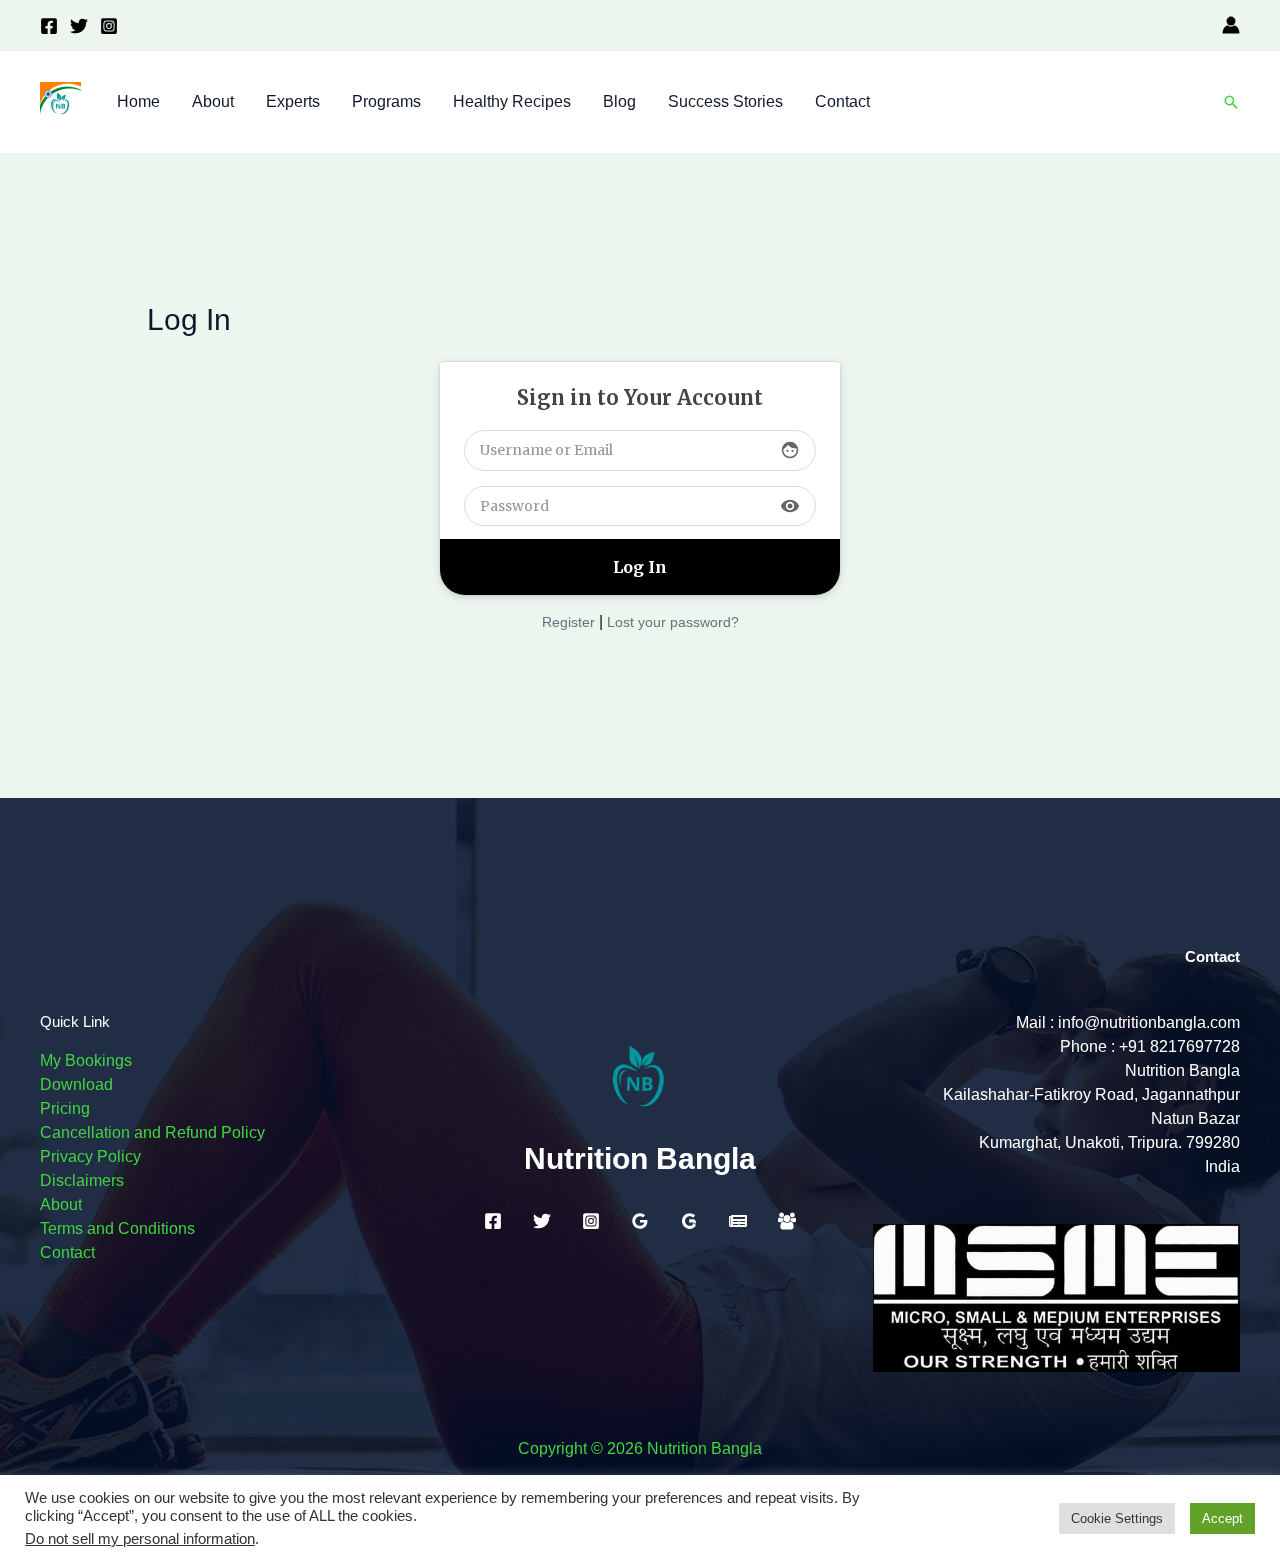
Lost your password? (673, 622)
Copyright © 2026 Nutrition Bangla (640, 1448)
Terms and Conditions (117, 1228)
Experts (293, 101)
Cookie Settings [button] (1117, 1518)
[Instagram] (109, 26)
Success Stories (725, 101)
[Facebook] (49, 26)
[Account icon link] (1231, 25)
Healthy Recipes (512, 101)
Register (568, 622)
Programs (386, 101)
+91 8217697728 (1179, 1046)
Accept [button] (1222, 1518)
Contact (842, 101)
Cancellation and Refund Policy (152, 1132)
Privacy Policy (90, 1156)
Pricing (65, 1108)
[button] (1231, 102)
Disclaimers (82, 1180)
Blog (619, 101)
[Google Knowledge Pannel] (689, 1221)
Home (138, 101)
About (213, 101)
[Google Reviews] (640, 1221)
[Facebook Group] (787, 1221)
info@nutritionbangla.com (1149, 1022)
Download (76, 1084)
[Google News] (738, 1221)
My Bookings (86, 1060)
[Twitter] (79, 26)
